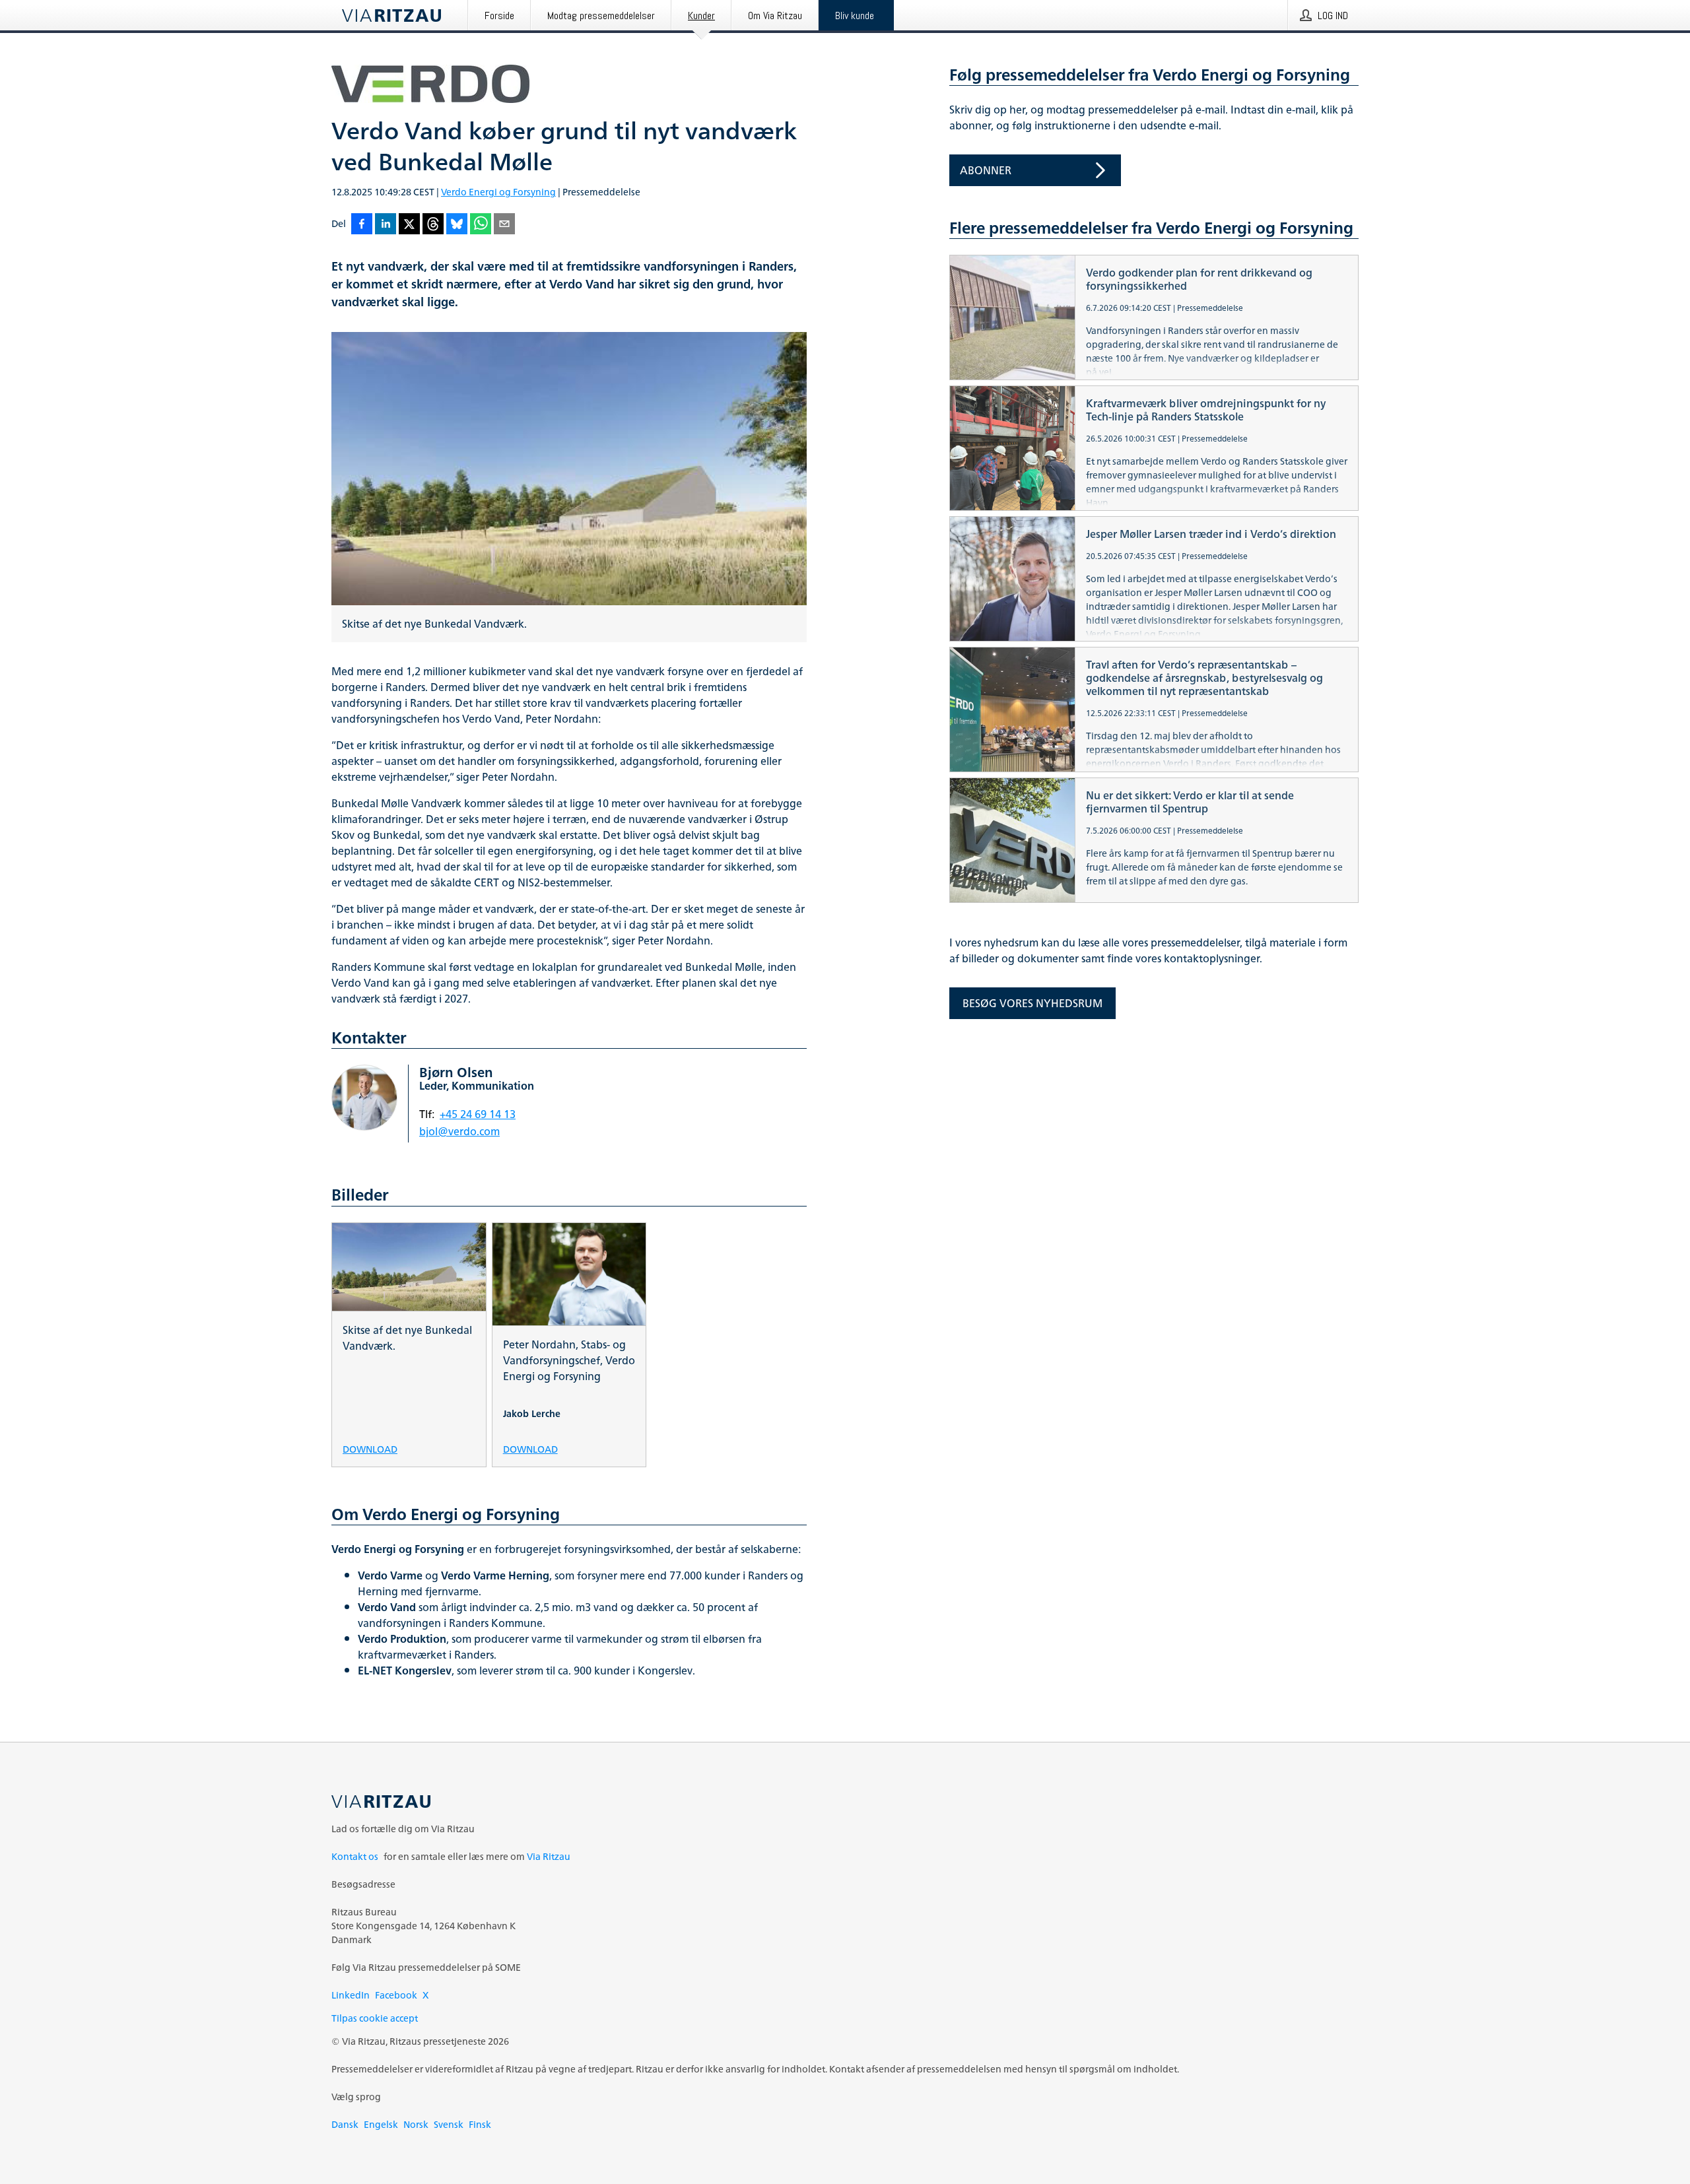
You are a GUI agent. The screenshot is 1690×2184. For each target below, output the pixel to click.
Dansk (345, 2124)
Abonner (986, 170)
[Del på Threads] (433, 225)
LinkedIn (351, 1995)
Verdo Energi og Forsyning (498, 192)
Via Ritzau (549, 1856)
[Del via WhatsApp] (481, 225)
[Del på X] (409, 225)
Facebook (396, 1995)
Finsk (480, 2124)
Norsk (416, 2124)
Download (370, 1448)
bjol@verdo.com (459, 1131)
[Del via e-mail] (504, 225)
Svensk (449, 2124)
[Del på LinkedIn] (386, 225)
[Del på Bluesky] (457, 225)
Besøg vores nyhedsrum (1032, 1003)
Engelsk (381, 2124)
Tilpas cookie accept (375, 2018)
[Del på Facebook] (362, 225)
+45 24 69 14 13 (478, 1114)
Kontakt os (355, 1856)
